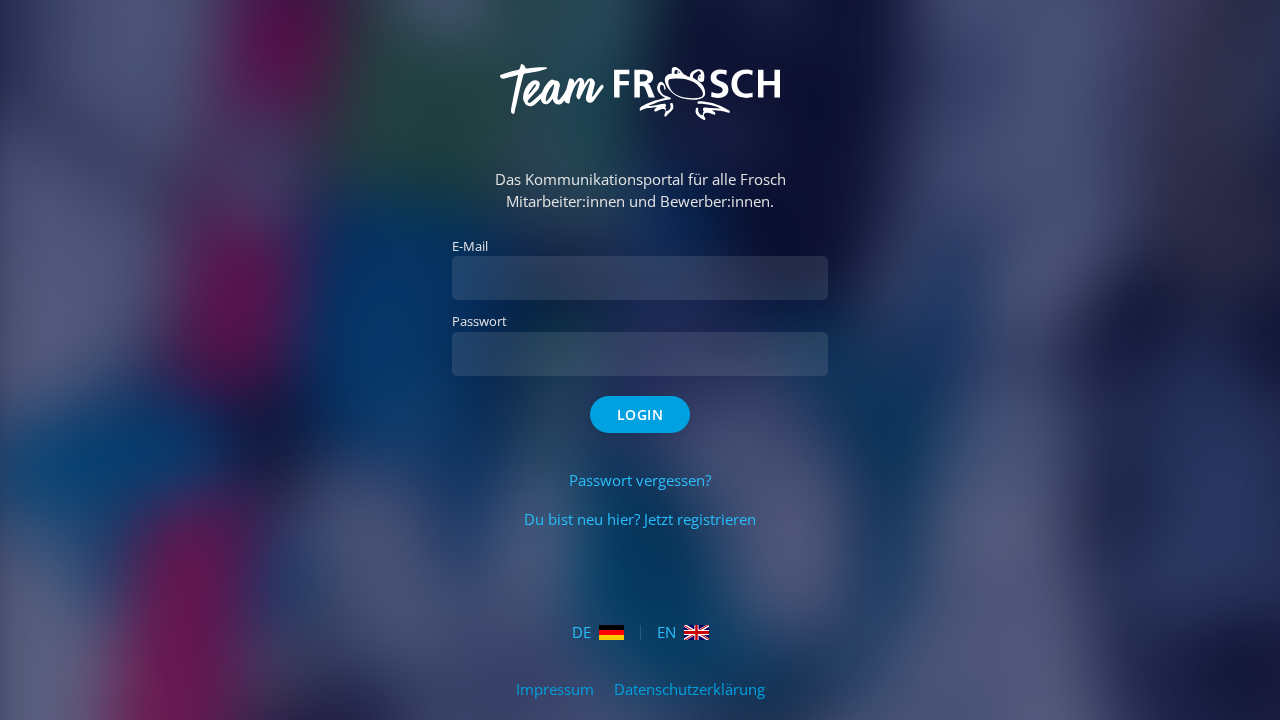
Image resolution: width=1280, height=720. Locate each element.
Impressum (557, 689)
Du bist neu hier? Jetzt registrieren (640, 519)
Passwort (479, 321)
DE (581, 632)
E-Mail (470, 246)
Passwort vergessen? (640, 480)
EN (666, 632)
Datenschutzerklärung (689, 689)
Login (640, 414)
